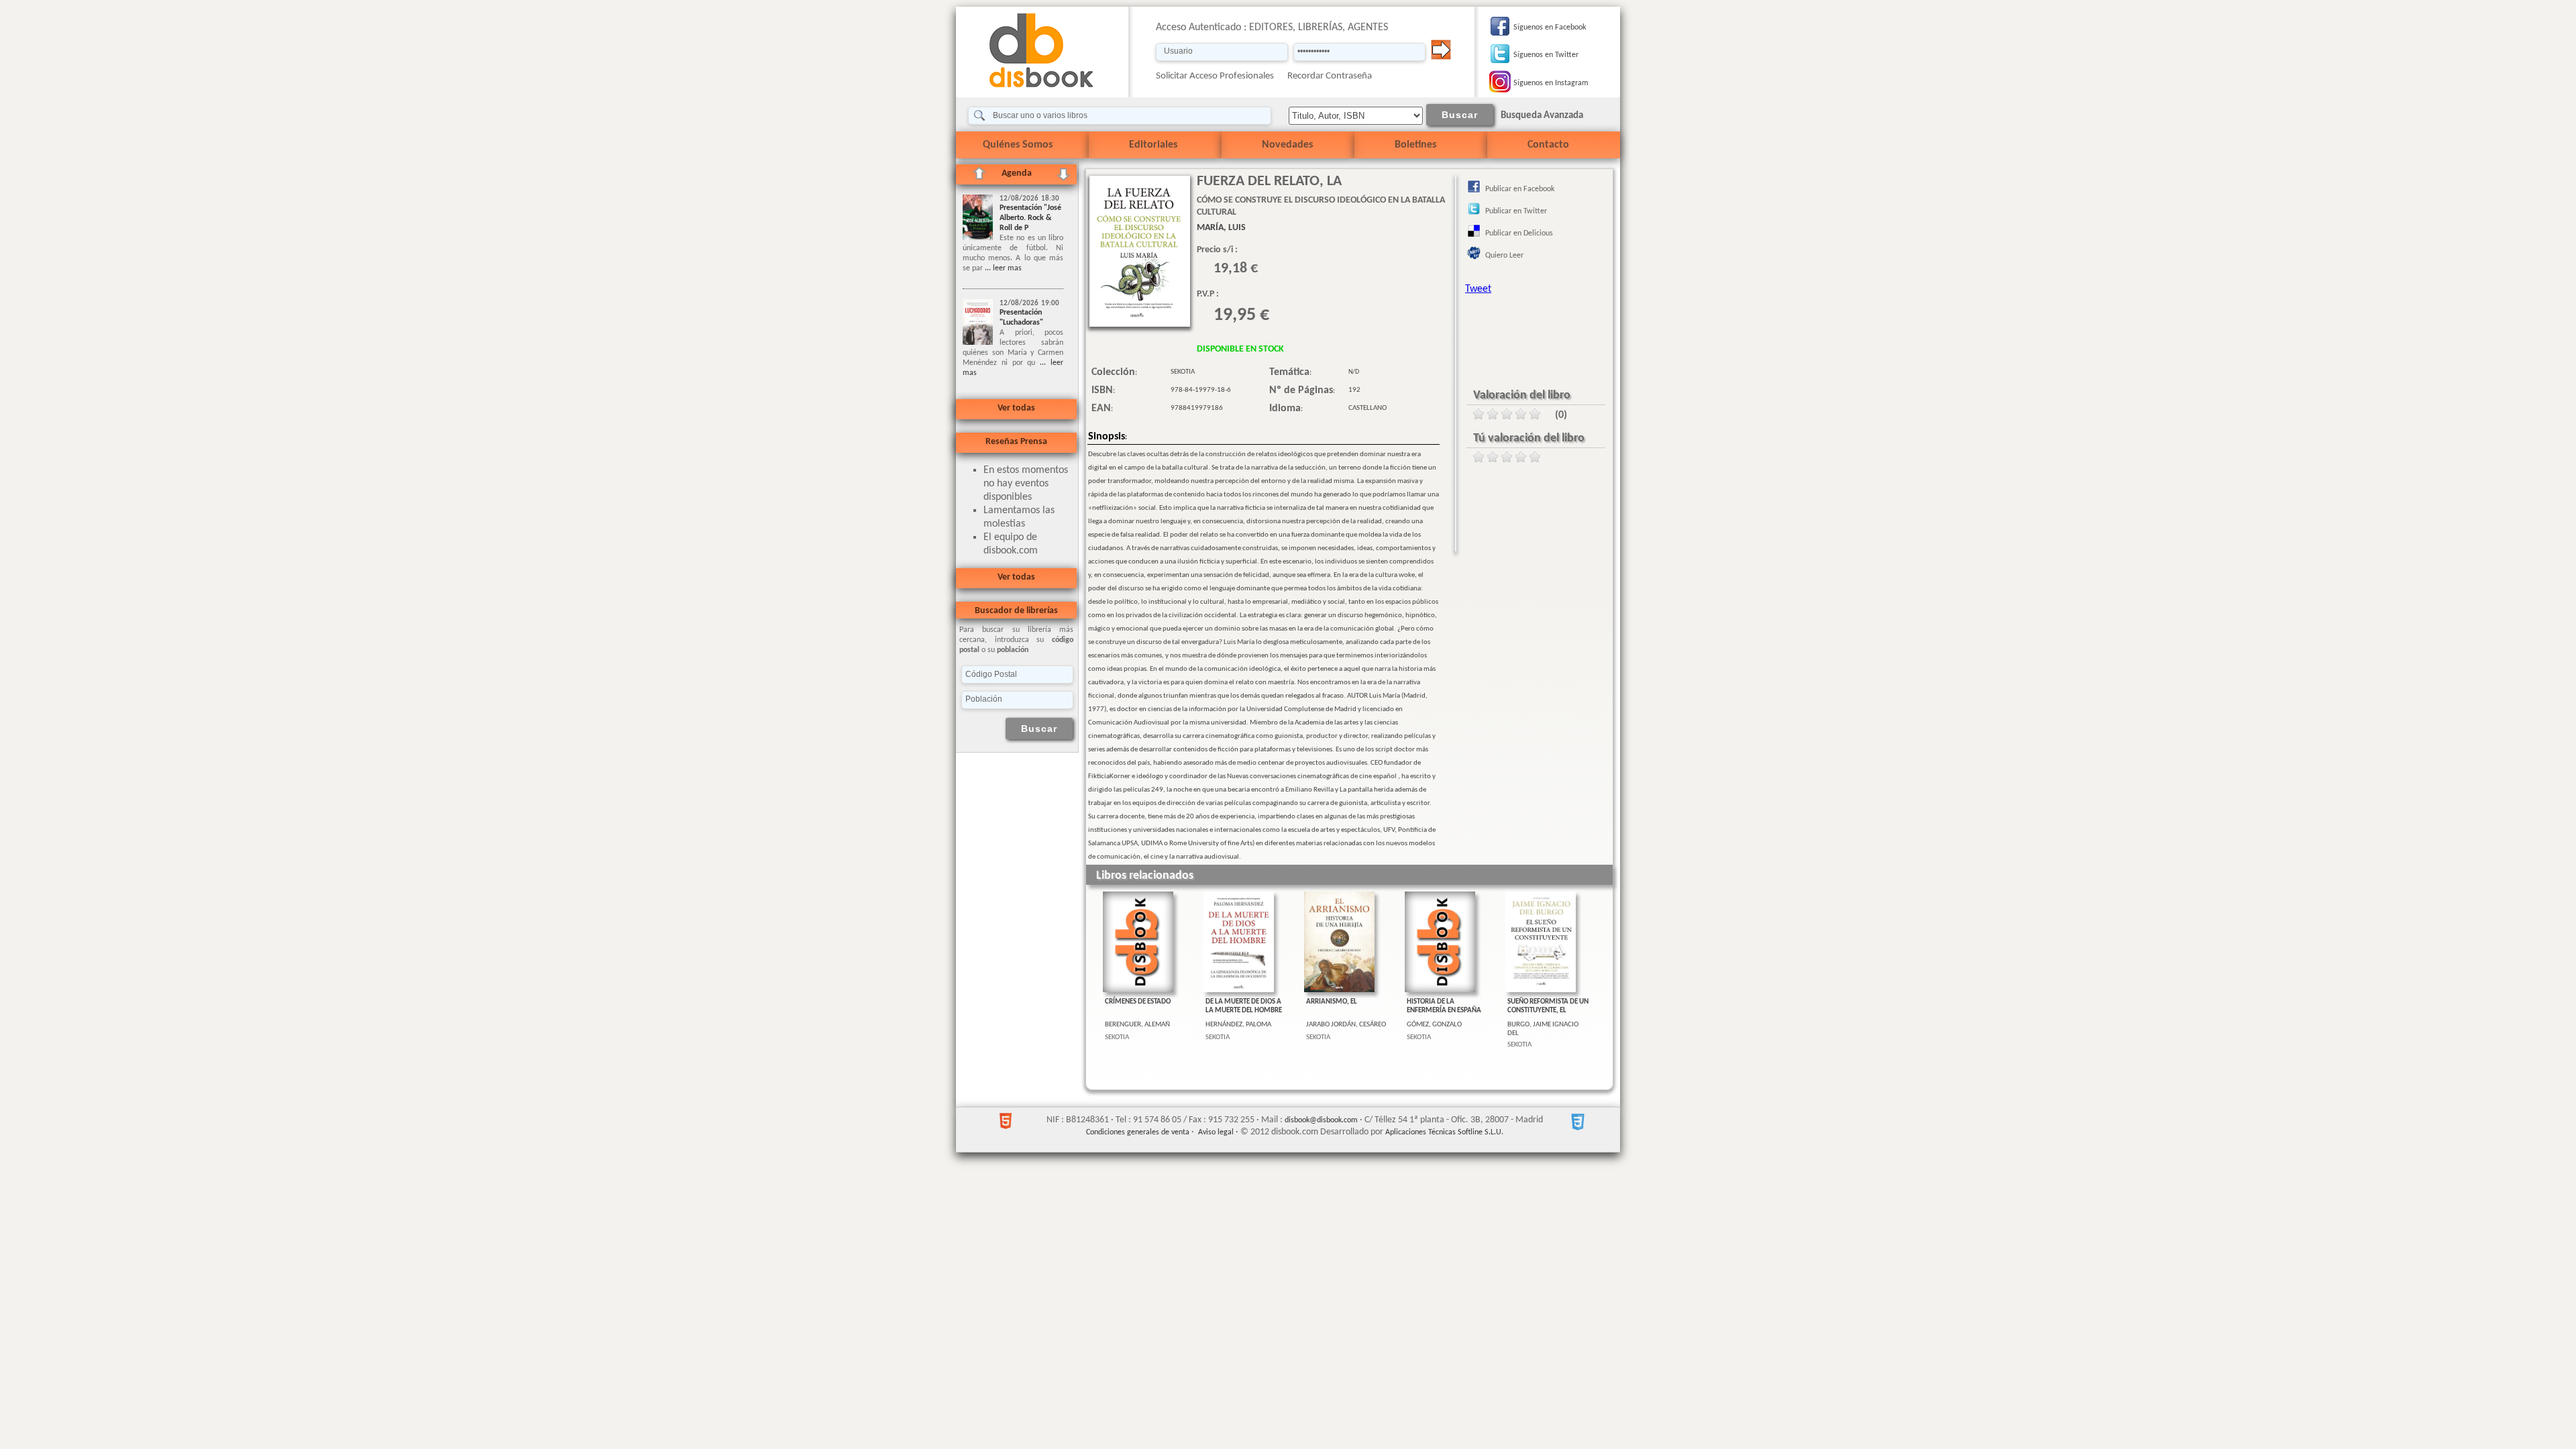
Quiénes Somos (1018, 145)
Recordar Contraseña (1330, 76)
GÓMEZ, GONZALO (1434, 1025)
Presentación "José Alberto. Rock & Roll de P (1030, 218)
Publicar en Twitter (1516, 211)
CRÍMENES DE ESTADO (1138, 1002)
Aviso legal (1216, 1132)
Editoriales (1153, 145)
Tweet (1478, 289)
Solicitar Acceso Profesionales (1215, 76)
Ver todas (1016, 408)
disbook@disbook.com (1321, 1120)
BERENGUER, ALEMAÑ (1137, 1025)
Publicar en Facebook (1520, 189)
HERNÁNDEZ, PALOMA (1238, 1025)
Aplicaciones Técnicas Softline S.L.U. (1444, 1132)
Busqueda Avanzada (1542, 116)
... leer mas (1002, 268)
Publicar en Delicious (1519, 233)
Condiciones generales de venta (1138, 1132)
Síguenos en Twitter (1546, 55)
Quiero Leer (1504, 256)
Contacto (1548, 145)
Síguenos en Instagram (1551, 83)
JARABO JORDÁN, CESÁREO (1346, 1025)
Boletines (1415, 145)
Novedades (1287, 145)
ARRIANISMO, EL (1332, 1002)
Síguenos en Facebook (1550, 28)
